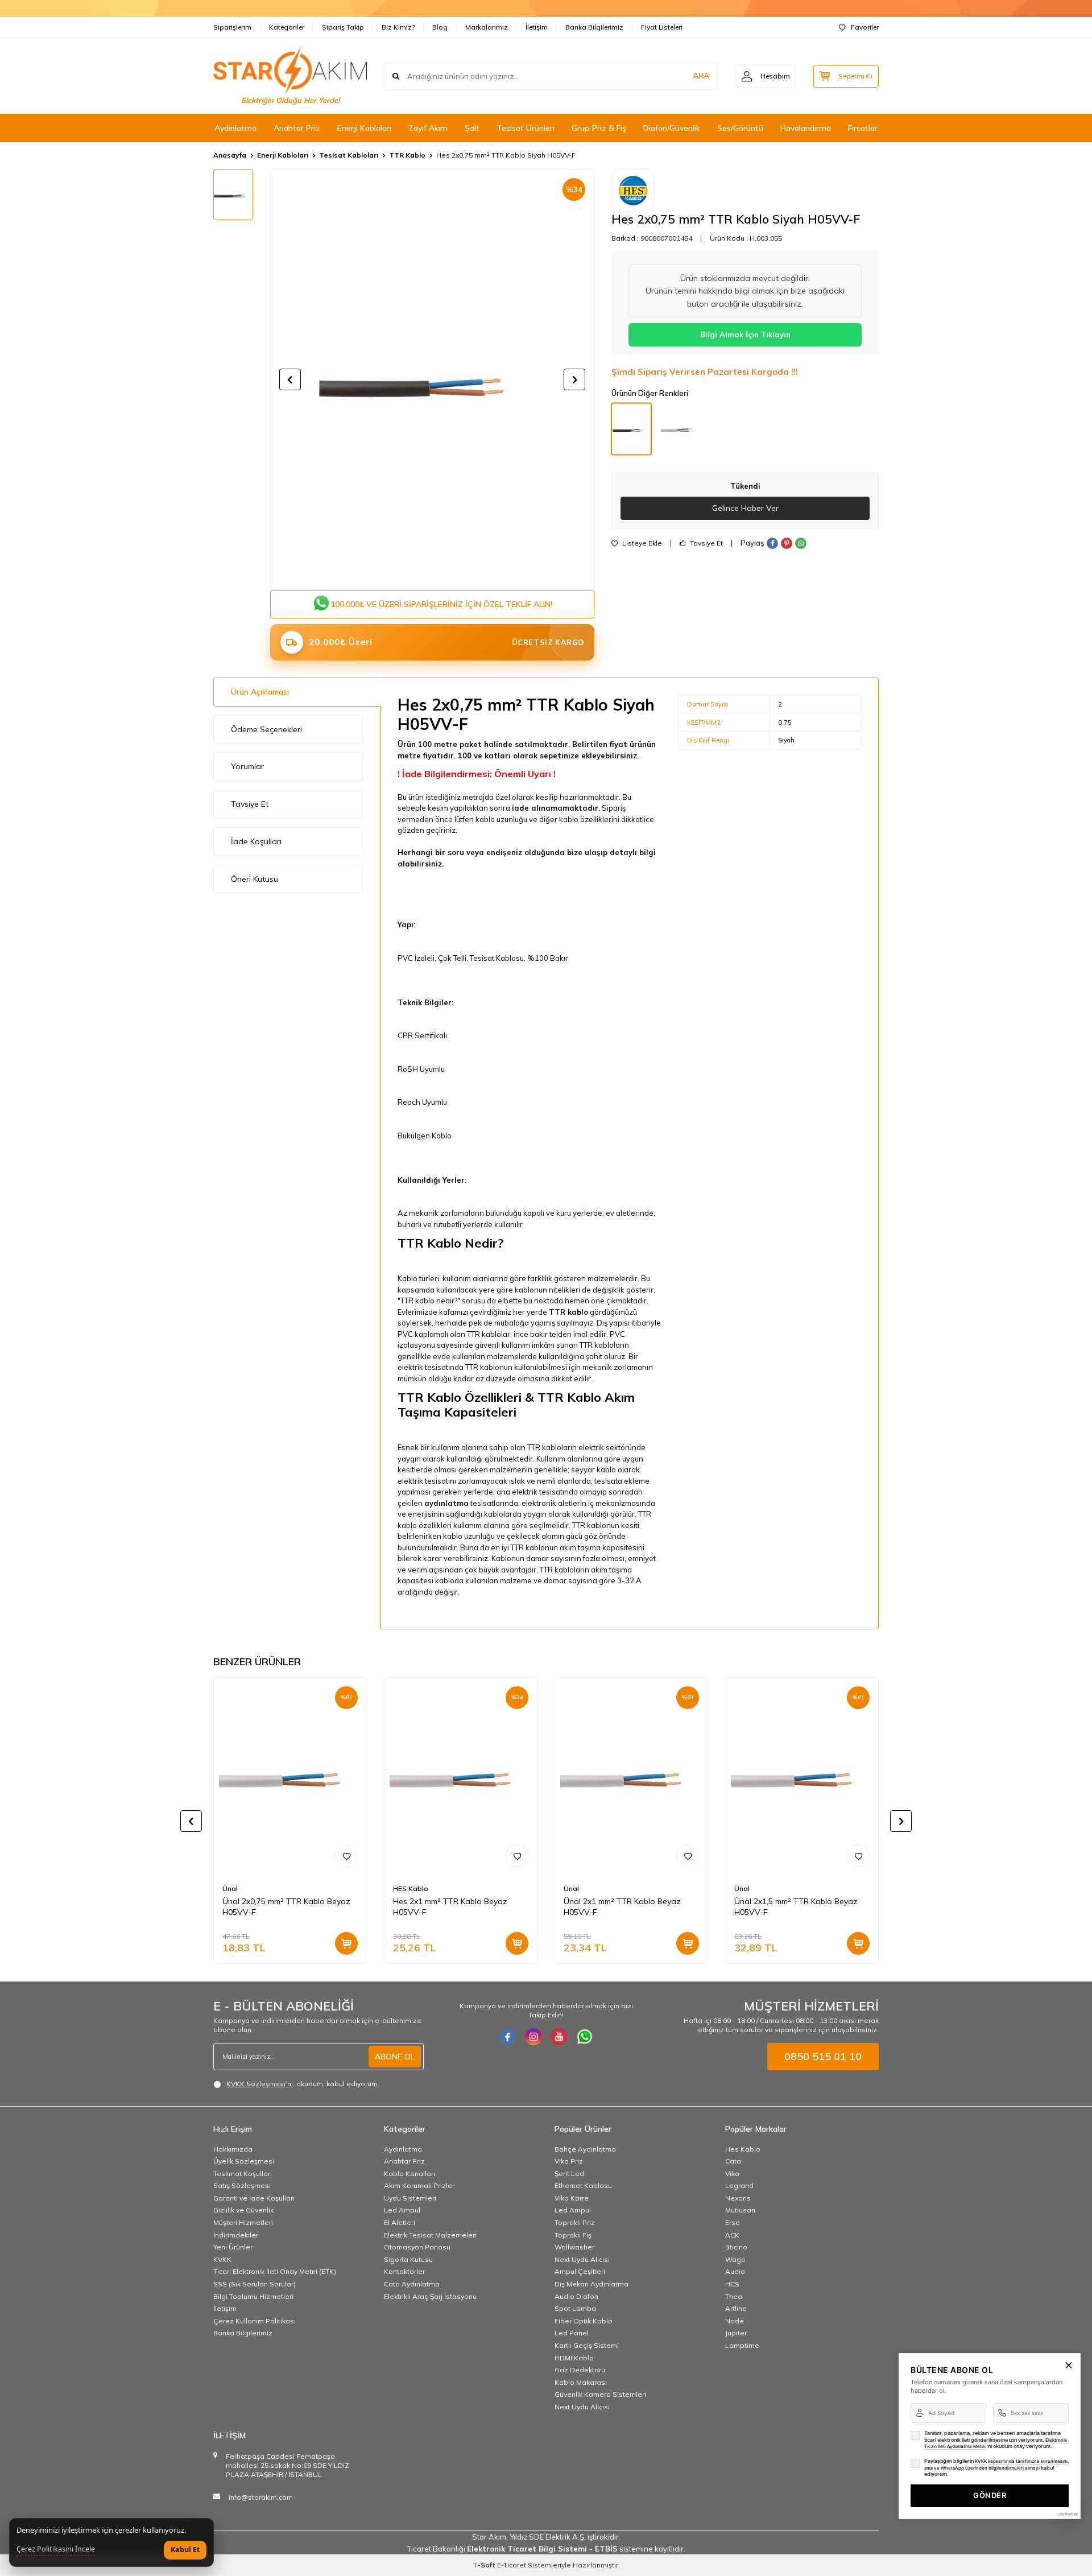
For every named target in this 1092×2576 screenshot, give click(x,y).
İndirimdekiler (236, 2235)
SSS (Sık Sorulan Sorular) (255, 2284)
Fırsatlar (863, 128)
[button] (290, 379)
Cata (733, 2161)
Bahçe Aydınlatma (585, 2149)
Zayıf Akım (428, 128)
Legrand (739, 2185)
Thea (734, 2296)
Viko (732, 2173)
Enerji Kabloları (364, 128)
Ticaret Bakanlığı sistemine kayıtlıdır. (546, 2549)
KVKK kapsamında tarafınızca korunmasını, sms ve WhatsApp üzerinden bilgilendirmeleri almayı (996, 2464)
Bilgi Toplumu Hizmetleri (253, 2296)
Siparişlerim (232, 27)
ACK (732, 2235)
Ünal (230, 1889)
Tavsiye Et (706, 543)
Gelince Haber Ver (745, 508)
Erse (733, 2222)
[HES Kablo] (633, 191)
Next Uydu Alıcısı (582, 2259)
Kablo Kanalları (409, 2173)
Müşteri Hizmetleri (243, 2222)
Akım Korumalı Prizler (419, 2185)
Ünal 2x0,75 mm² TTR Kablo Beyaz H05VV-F (286, 1907)
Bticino (736, 2247)
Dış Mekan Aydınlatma (591, 2284)
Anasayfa (230, 155)
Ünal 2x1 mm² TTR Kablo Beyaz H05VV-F (622, 1907)
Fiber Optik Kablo (584, 2321)
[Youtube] (559, 2037)
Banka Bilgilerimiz (594, 27)
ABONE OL (395, 2057)
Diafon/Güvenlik (672, 128)
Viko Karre (572, 2198)
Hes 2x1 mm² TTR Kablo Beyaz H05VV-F (450, 1907)
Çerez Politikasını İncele (56, 2549)
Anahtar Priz (297, 128)
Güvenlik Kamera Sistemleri (600, 2394)
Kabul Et (185, 2550)
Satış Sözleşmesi (242, 2185)
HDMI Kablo (574, 2358)
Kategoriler (287, 27)
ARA (701, 76)
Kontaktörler (404, 2271)
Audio (735, 2271)
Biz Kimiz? (398, 27)
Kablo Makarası (581, 2382)
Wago (735, 2259)
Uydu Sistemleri (410, 2198)
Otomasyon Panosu (417, 2247)
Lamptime (742, 2345)
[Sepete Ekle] (346, 1944)
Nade (735, 2321)
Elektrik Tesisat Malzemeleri (430, 2235)
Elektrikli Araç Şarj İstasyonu (430, 2296)
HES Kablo (411, 1889)
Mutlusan (740, 2210)
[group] (432, 379)
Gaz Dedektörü (580, 2370)
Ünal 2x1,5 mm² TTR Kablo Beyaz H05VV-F (796, 1907)
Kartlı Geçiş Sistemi (587, 2345)
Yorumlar (247, 766)
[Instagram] (533, 2037)
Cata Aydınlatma (412, 2284)
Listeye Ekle (641, 543)
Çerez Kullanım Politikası (255, 2321)
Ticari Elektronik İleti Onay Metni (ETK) (275, 2271)
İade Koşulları (256, 841)
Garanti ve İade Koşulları (254, 2198)
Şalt (472, 128)
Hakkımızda (233, 2149)
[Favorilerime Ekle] (346, 1856)
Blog (440, 27)
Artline (736, 2308)
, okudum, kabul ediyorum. (303, 2084)
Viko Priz (569, 2161)
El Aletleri (400, 2222)
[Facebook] (508, 2037)
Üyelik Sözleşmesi (244, 2161)
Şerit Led (569, 2173)
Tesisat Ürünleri (526, 128)
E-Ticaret (512, 2565)
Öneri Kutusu (255, 879)
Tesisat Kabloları (349, 155)
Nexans (738, 2198)
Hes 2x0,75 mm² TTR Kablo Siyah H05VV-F (506, 155)
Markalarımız (487, 27)
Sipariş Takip (343, 27)
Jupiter (736, 2333)
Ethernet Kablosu (583, 2185)
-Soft (485, 2565)
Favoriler (865, 27)
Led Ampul (402, 2210)
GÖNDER (990, 2495)
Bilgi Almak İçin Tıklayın (745, 335)
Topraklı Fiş (573, 2235)
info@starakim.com (261, 2497)
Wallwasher (574, 2247)
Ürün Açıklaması (260, 692)
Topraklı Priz (575, 2222)
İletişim (537, 27)
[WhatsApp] (585, 2037)
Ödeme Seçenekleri (266, 729)
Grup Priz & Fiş (599, 128)
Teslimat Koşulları (243, 2173)
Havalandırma (806, 128)
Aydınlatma (235, 128)
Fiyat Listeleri (662, 27)
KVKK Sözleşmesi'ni (260, 2084)
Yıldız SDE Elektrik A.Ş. (549, 2537)
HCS (732, 2284)
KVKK (222, 2259)
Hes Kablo (743, 2149)
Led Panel (572, 2333)
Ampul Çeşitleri (580, 2271)
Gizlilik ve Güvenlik (243, 2210)
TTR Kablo (407, 155)
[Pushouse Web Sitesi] (1066, 2514)
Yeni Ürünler (233, 2247)
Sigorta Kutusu (408, 2259)
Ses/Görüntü (740, 128)
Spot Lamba (575, 2308)
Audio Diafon (576, 2296)
